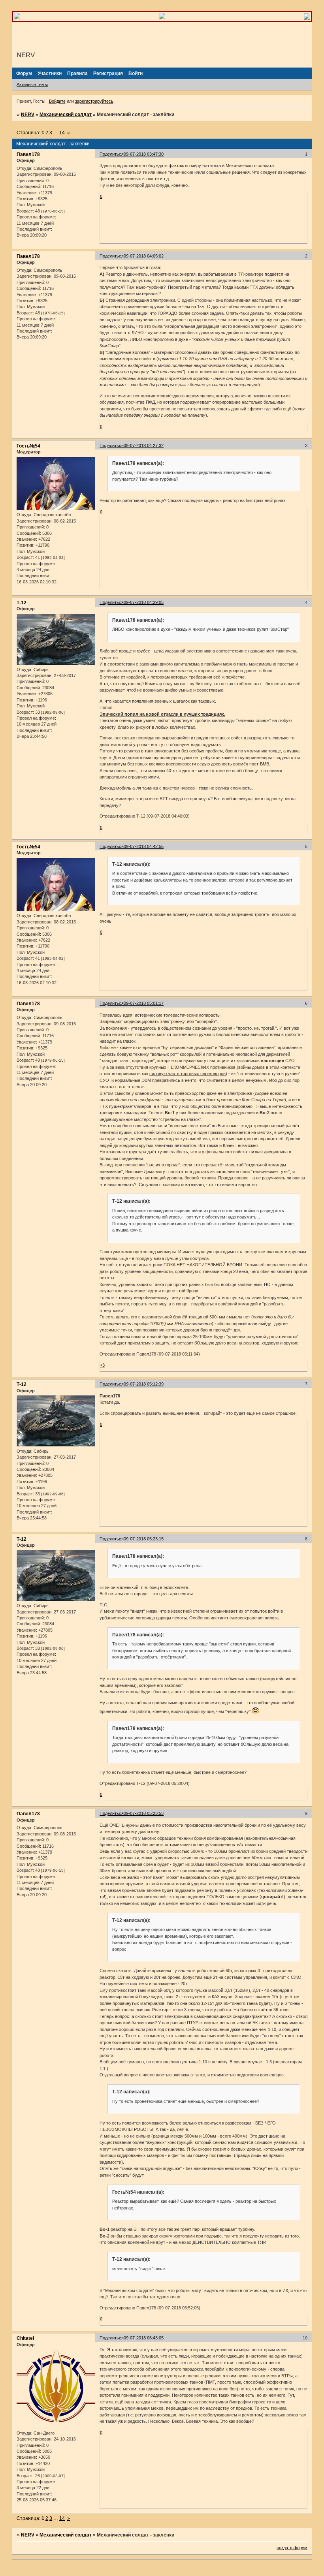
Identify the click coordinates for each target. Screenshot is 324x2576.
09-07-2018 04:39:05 (144, 602)
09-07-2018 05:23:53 (144, 1813)
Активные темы (32, 85)
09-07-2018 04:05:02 (144, 256)
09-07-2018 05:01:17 (144, 1003)
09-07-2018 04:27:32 (144, 446)
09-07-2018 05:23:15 (144, 1539)
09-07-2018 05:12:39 (144, 1384)
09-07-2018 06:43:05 (144, 2338)
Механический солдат (66, 115)
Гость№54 (28, 446)
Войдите (57, 101)
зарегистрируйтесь (94, 101)
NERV (28, 115)
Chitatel (25, 2338)
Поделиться (112, 154)
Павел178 (28, 154)
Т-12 (22, 603)
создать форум (292, 2548)
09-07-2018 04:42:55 (144, 846)
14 (62, 133)
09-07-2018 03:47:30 (144, 154)
